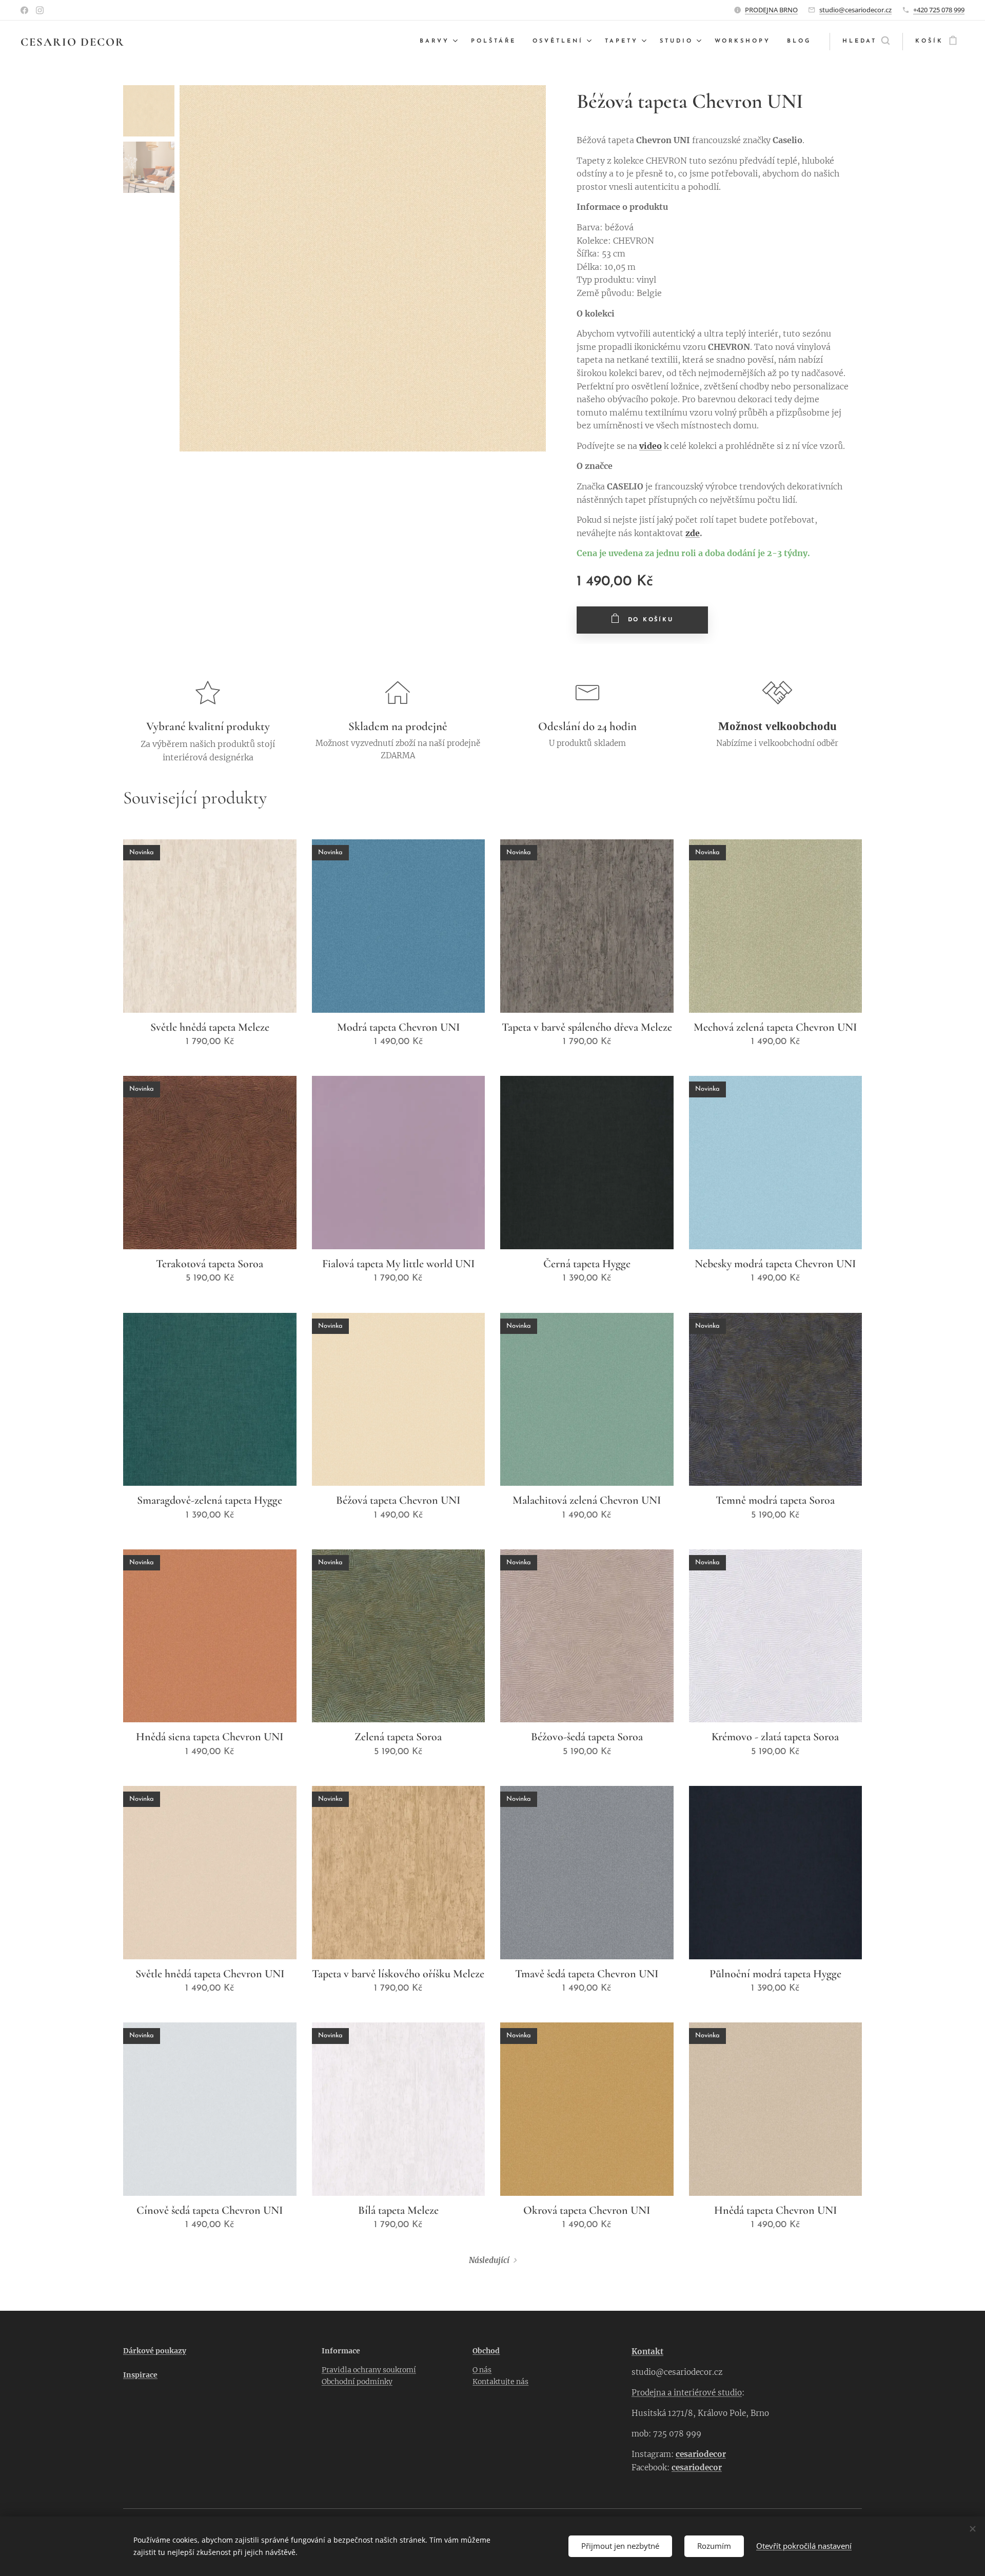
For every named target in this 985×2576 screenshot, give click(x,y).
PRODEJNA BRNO (771, 10)
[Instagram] (40, 10)
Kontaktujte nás (500, 2382)
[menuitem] (440, 42)
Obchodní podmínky (357, 2382)
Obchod (486, 2351)
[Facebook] (24, 10)
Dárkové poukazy (155, 2351)
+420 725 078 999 (939, 10)
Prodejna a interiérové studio (687, 2393)
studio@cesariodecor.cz (855, 10)
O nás (482, 2370)
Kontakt (647, 2352)
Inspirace (140, 2375)
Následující (489, 2260)
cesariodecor (701, 2454)
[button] (866, 42)
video (651, 446)
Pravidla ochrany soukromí (369, 2370)
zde (693, 533)
